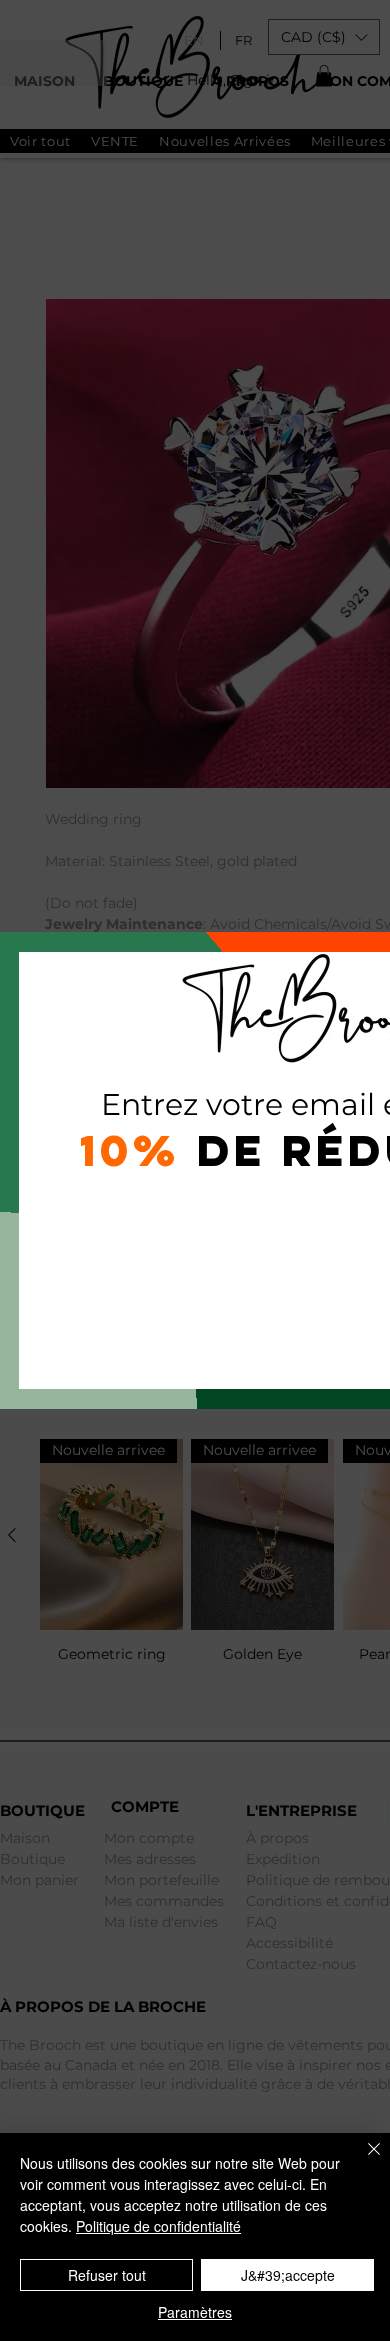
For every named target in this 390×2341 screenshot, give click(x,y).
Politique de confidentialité (158, 2226)
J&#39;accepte (288, 2275)
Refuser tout (107, 2275)
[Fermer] (362, 2161)
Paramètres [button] (195, 2312)
